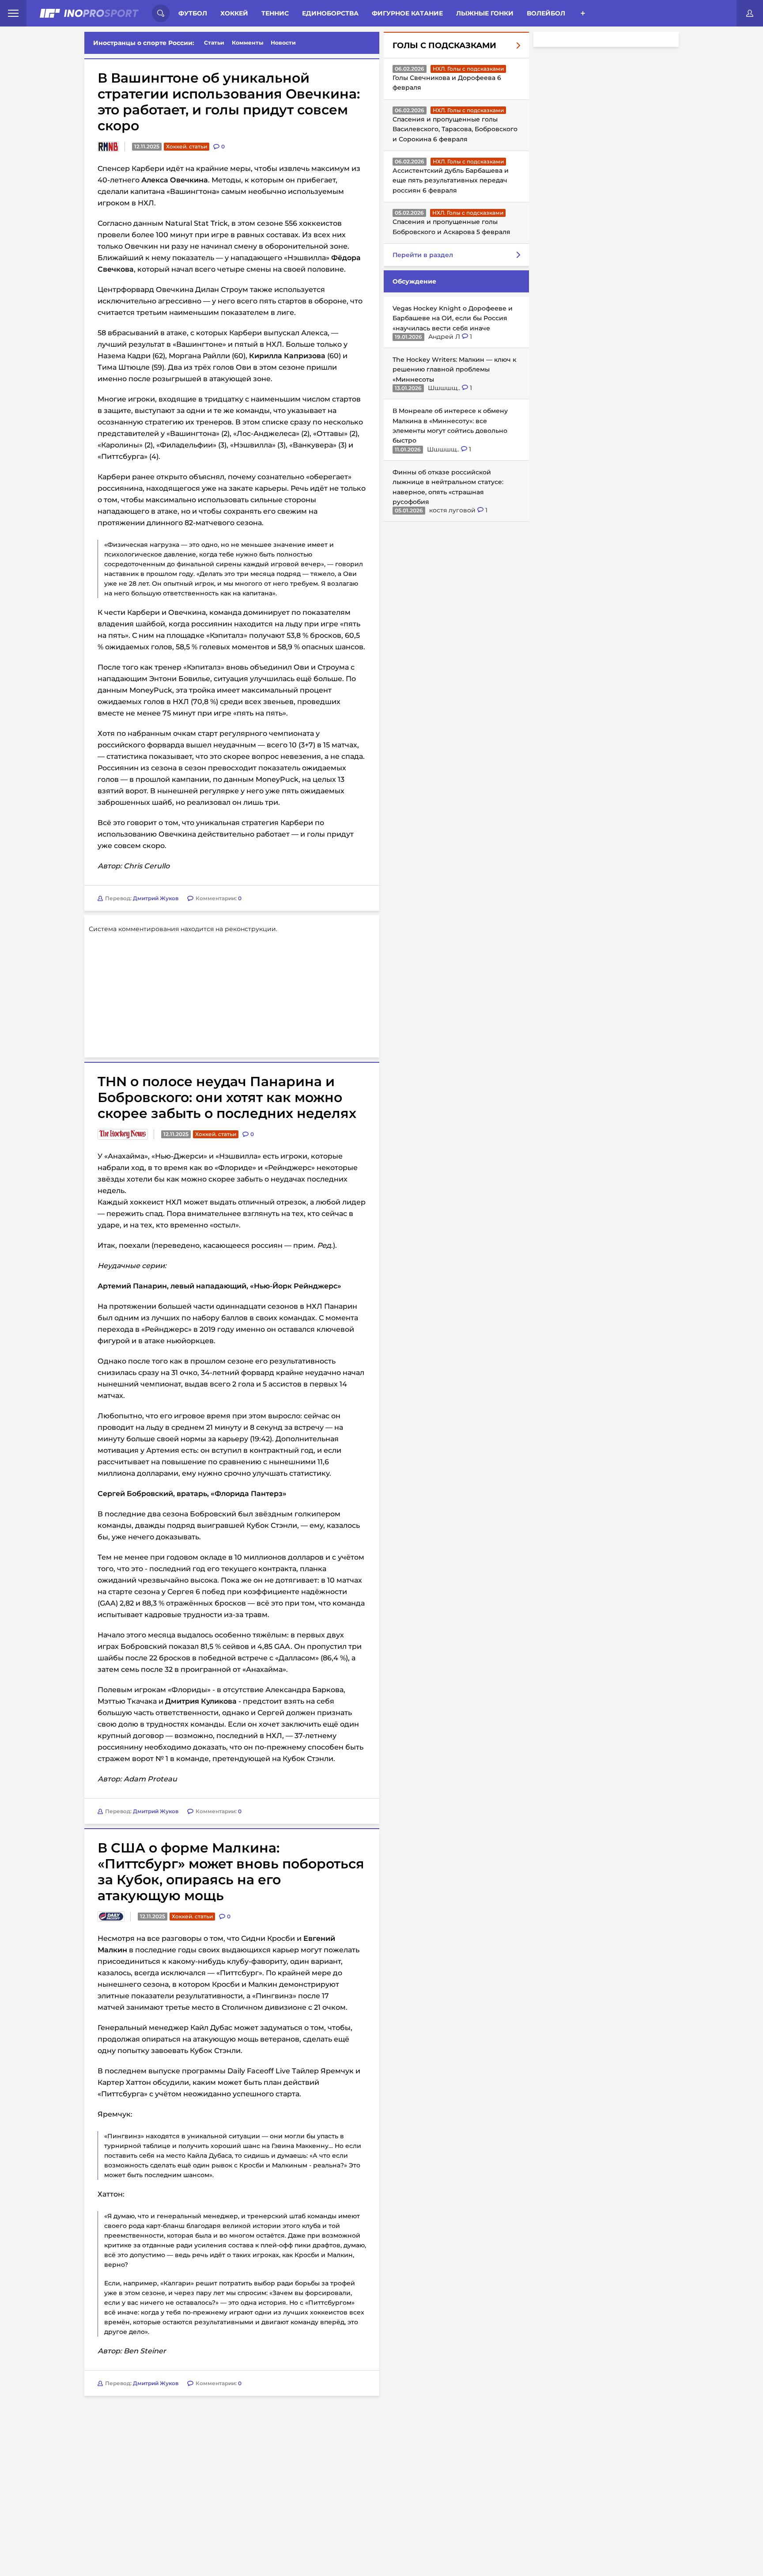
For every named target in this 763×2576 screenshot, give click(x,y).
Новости (283, 43)
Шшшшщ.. (445, 388)
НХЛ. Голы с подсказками (468, 69)
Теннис (275, 13)
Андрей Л (445, 337)
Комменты (248, 43)
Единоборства (330, 13)
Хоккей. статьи (187, 146)
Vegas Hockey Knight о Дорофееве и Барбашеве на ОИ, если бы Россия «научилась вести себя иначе (453, 318)
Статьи (214, 43)
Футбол (193, 13)
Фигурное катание (407, 13)
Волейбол (546, 13)
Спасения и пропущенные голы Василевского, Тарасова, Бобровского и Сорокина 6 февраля (455, 129)
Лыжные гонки (485, 13)
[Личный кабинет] (750, 13)
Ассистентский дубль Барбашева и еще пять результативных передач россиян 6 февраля (451, 180)
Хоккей (234, 13)
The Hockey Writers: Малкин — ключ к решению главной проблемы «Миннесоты (454, 369)
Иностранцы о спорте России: (144, 43)
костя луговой (453, 510)
